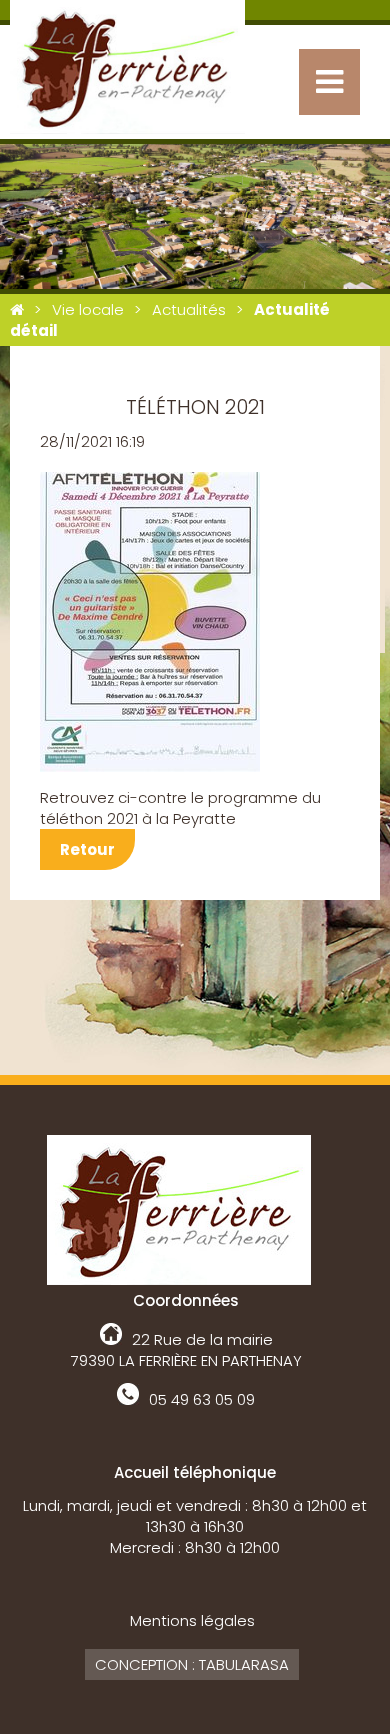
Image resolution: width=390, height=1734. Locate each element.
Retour (87, 849)
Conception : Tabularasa (192, 1664)
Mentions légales (192, 1620)
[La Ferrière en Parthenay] (17, 309)
